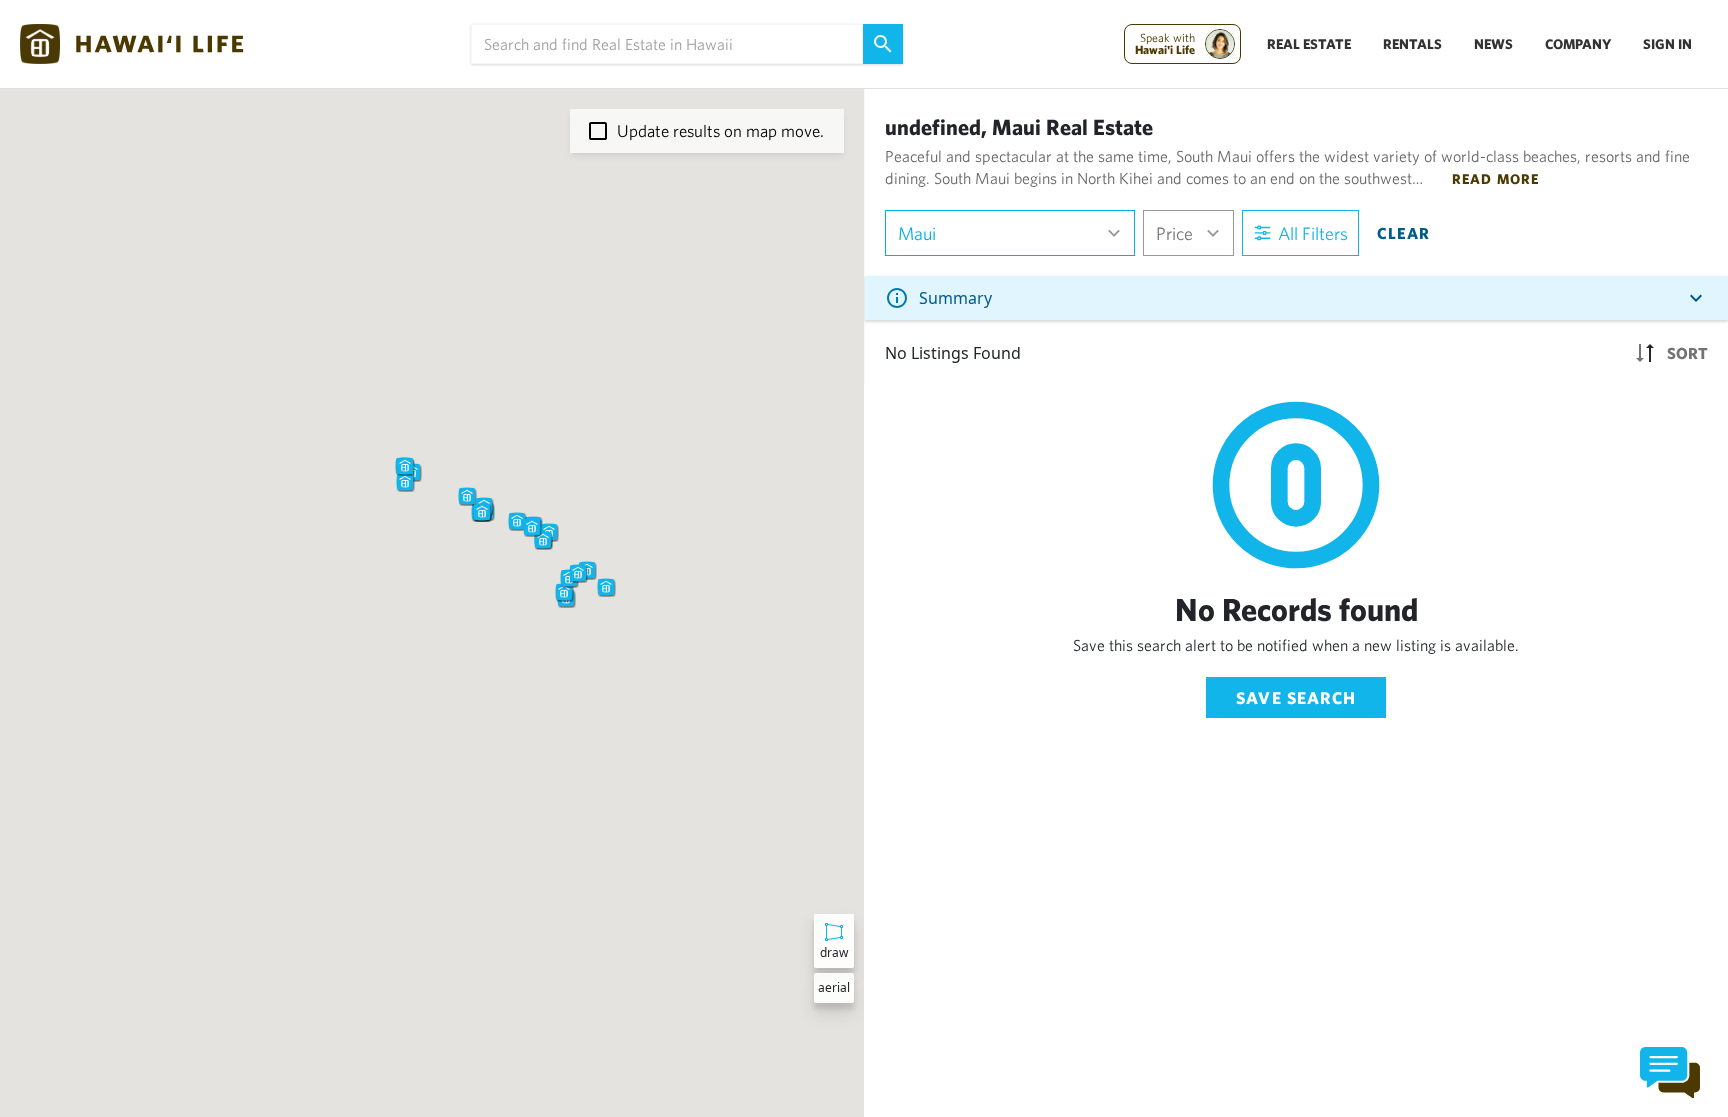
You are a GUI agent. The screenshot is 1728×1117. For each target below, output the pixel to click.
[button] (467, 496)
